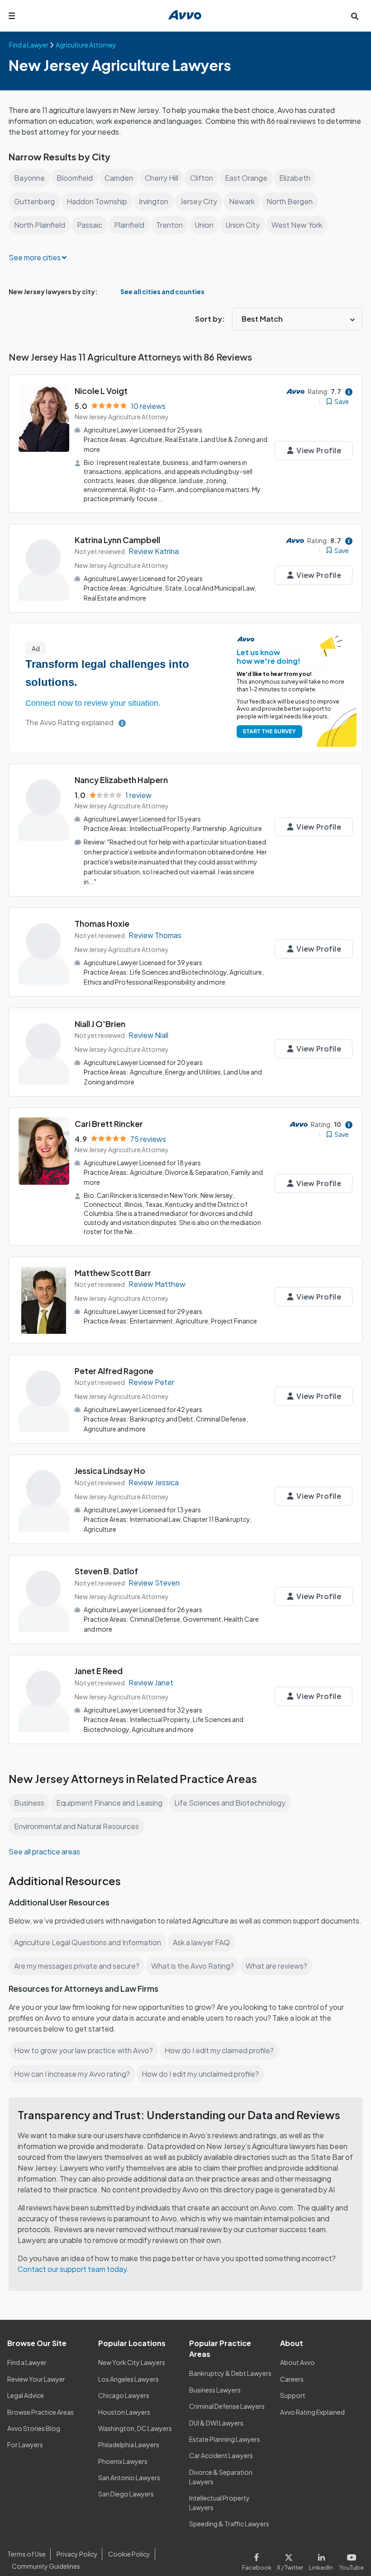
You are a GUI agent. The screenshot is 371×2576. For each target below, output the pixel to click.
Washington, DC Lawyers (135, 2428)
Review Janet (151, 1682)
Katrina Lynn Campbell (117, 540)
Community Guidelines (46, 2566)
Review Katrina (154, 551)
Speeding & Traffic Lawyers (229, 2524)
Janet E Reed (99, 1671)
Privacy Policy (77, 2554)
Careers (292, 2379)
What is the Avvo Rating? (193, 1966)
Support (293, 2395)
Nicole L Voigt (101, 391)
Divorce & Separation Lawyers (221, 2477)
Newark (242, 201)
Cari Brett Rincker (109, 1124)
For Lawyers (25, 2445)
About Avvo (297, 2362)
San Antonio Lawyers (129, 2477)
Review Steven (154, 1583)
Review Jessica (154, 1482)
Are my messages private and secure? (77, 1966)
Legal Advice (26, 2395)
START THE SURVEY (269, 731)
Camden (119, 178)
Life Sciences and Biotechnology (230, 1803)
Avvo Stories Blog (34, 2428)
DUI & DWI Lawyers (216, 2423)
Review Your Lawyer (36, 2379)
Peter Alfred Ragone (114, 1371)
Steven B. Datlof (106, 1571)
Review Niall (148, 1035)
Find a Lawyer (27, 2362)
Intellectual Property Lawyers (219, 2503)
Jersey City (199, 201)
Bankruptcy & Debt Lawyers (230, 2373)
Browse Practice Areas (40, 2412)
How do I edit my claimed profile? (219, 2050)
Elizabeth (295, 178)
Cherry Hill (162, 178)
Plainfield (129, 225)
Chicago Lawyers (124, 2395)
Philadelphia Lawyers (129, 2445)
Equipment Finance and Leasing (109, 1803)
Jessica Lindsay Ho (110, 1471)
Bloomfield (75, 178)
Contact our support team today (72, 2269)
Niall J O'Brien (100, 1024)
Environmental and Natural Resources (76, 1826)
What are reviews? (276, 1966)
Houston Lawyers (124, 2412)
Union (204, 225)
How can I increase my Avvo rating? (72, 2074)
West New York (297, 225)
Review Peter (151, 1382)
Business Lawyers (215, 2390)
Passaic (90, 225)
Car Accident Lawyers (221, 2455)
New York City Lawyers (132, 2362)
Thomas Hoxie (102, 923)
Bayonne (29, 178)
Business (29, 1803)
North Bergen (290, 201)
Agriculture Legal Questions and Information (88, 1942)
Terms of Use (26, 2554)
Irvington (154, 201)
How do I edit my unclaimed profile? (200, 2074)
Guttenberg (34, 201)
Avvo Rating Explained (312, 2412)
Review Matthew (157, 1284)
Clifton (202, 178)
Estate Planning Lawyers (225, 2439)
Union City (243, 225)
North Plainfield (40, 225)
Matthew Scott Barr (113, 1273)
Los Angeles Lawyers (128, 2379)
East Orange (246, 178)
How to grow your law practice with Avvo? (83, 2050)
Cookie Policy (129, 2554)
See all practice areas (44, 1851)
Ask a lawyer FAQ (201, 1942)
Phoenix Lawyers (123, 2461)
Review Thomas (155, 935)
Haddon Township (97, 201)
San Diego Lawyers (126, 2494)
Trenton (169, 225)
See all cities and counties (162, 292)
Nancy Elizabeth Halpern (121, 780)
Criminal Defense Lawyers (227, 2406)
